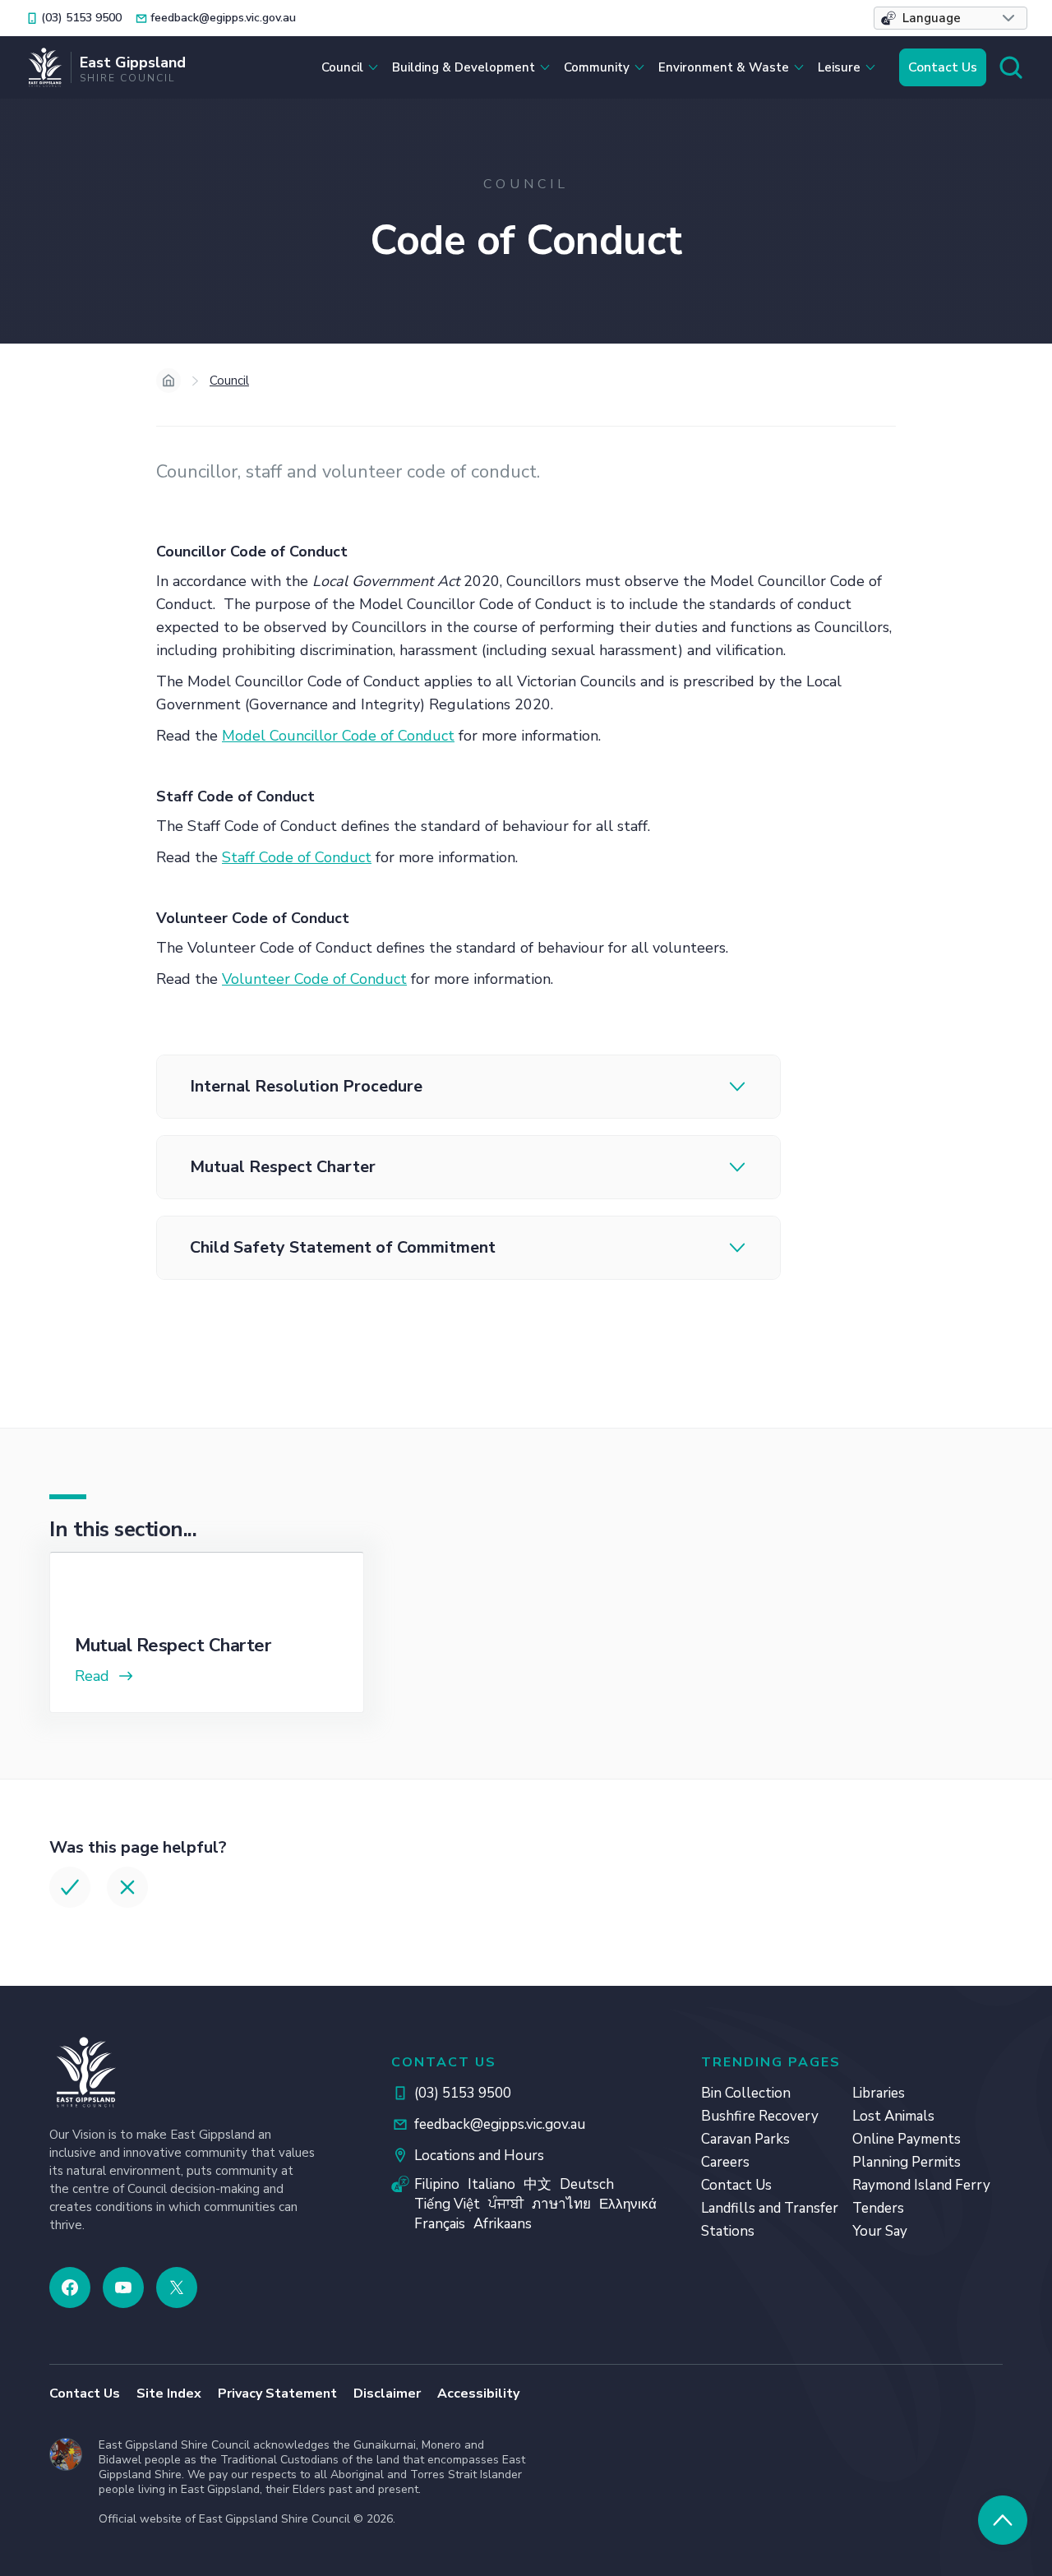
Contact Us (943, 67)
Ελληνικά (628, 2204)
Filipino (437, 2184)
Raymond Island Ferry (921, 2185)
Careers (725, 2162)
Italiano (491, 2184)
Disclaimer (387, 2394)
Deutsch (587, 2184)
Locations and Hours (479, 2156)
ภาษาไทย (561, 2204)
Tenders (878, 2208)
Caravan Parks (745, 2139)
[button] (950, 18)
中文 (538, 2184)
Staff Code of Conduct (297, 857)
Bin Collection (746, 2093)
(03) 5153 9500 (463, 2093)
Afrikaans (503, 2224)
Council (229, 381)
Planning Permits (907, 2162)
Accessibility (478, 2394)
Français (440, 2224)
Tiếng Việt (447, 2204)
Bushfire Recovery (760, 2116)
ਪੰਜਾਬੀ (506, 2204)
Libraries (879, 2093)
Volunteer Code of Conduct (314, 979)
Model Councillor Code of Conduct (338, 736)
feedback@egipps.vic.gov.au (500, 2124)
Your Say (880, 2231)
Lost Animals (893, 2116)
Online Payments (907, 2139)
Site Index (169, 2394)
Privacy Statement (277, 2394)
